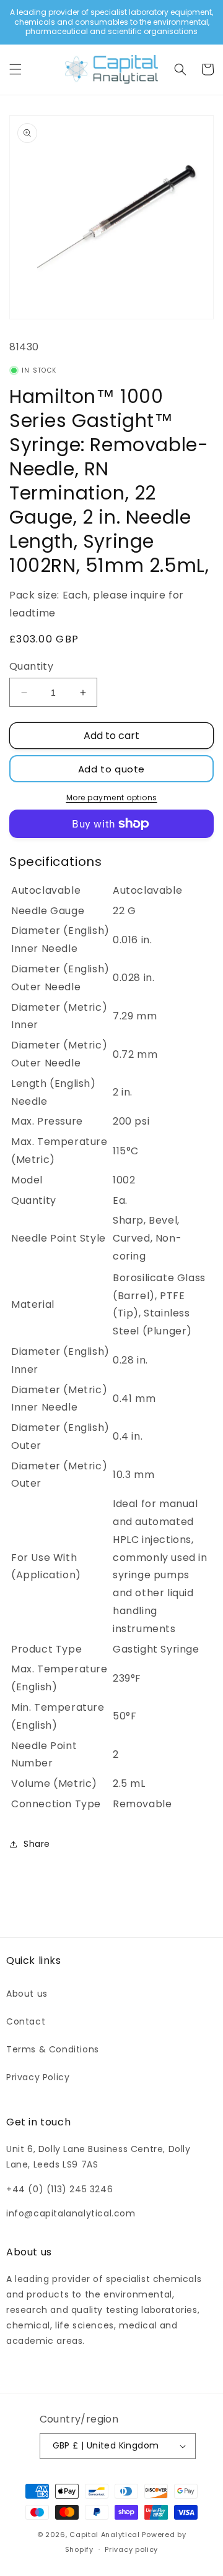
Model (27, 1180)
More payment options (112, 797)
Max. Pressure (47, 1121)
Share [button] (37, 1844)
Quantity (31, 666)
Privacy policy (131, 2549)
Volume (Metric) (54, 1783)
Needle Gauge (48, 911)
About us (27, 1994)
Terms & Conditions (53, 2049)
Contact (26, 2021)
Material (33, 1304)
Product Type (46, 1649)
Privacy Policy (38, 2077)
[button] (15, 69)
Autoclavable (46, 890)
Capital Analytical (105, 2535)
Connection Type (56, 1804)
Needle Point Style (59, 1238)
